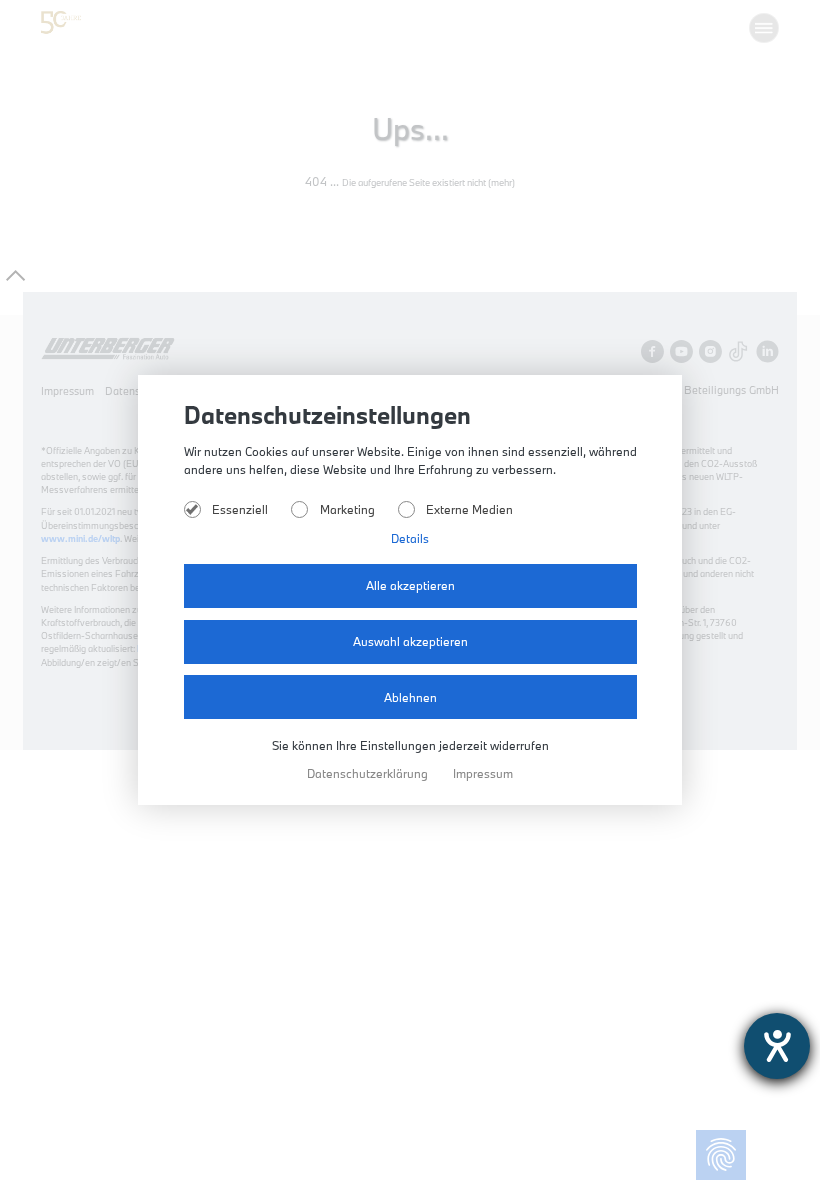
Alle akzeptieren (410, 585)
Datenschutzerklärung (369, 773)
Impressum (483, 773)
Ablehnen (410, 697)
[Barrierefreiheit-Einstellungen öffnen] (777, 1046)
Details (410, 538)
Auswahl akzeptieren (410, 641)
